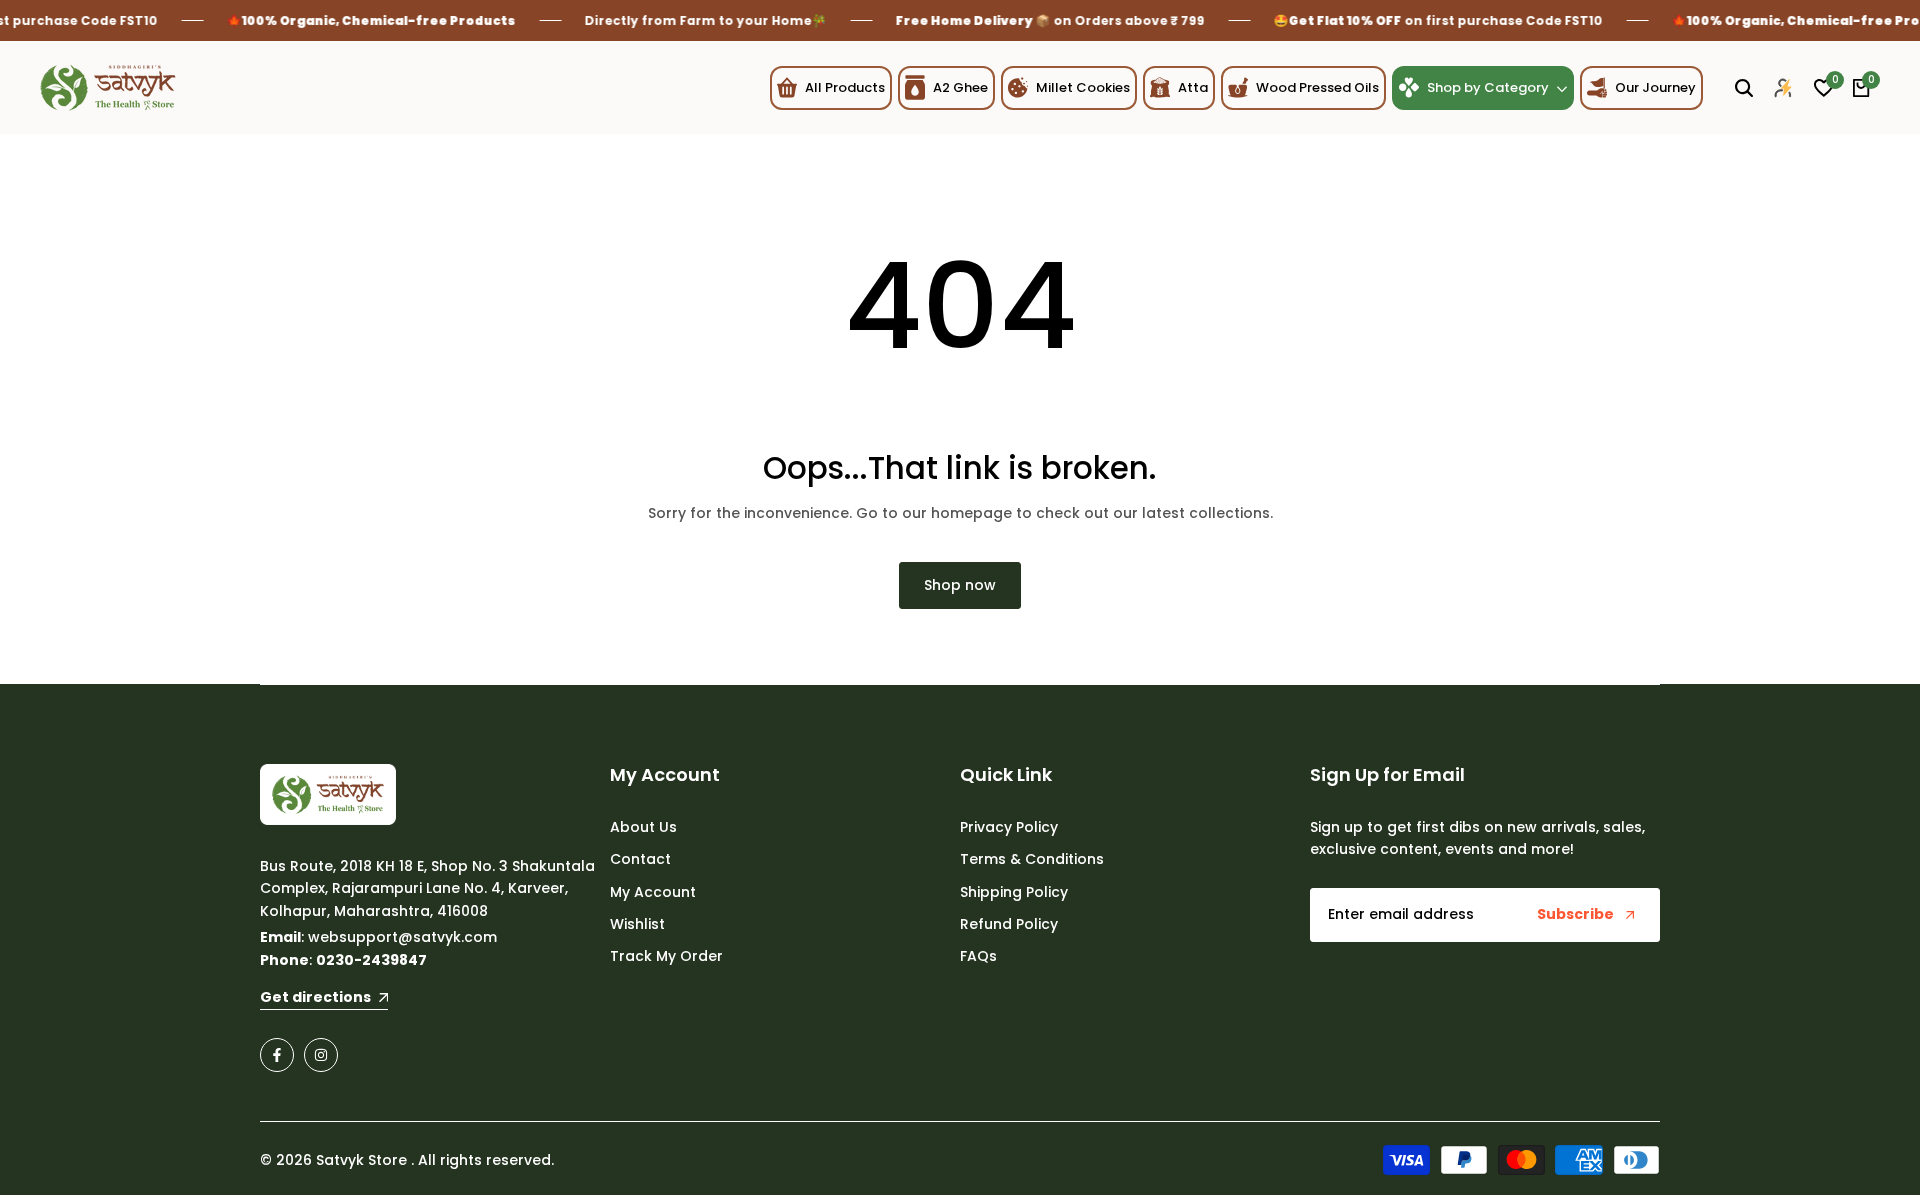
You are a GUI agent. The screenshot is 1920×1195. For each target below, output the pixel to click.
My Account (653, 892)
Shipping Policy (1014, 892)
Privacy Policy (1009, 827)
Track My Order (666, 956)
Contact (640, 859)
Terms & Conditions (1032, 859)
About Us (643, 827)
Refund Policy (1009, 924)
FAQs (978, 956)
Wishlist (637, 924)
